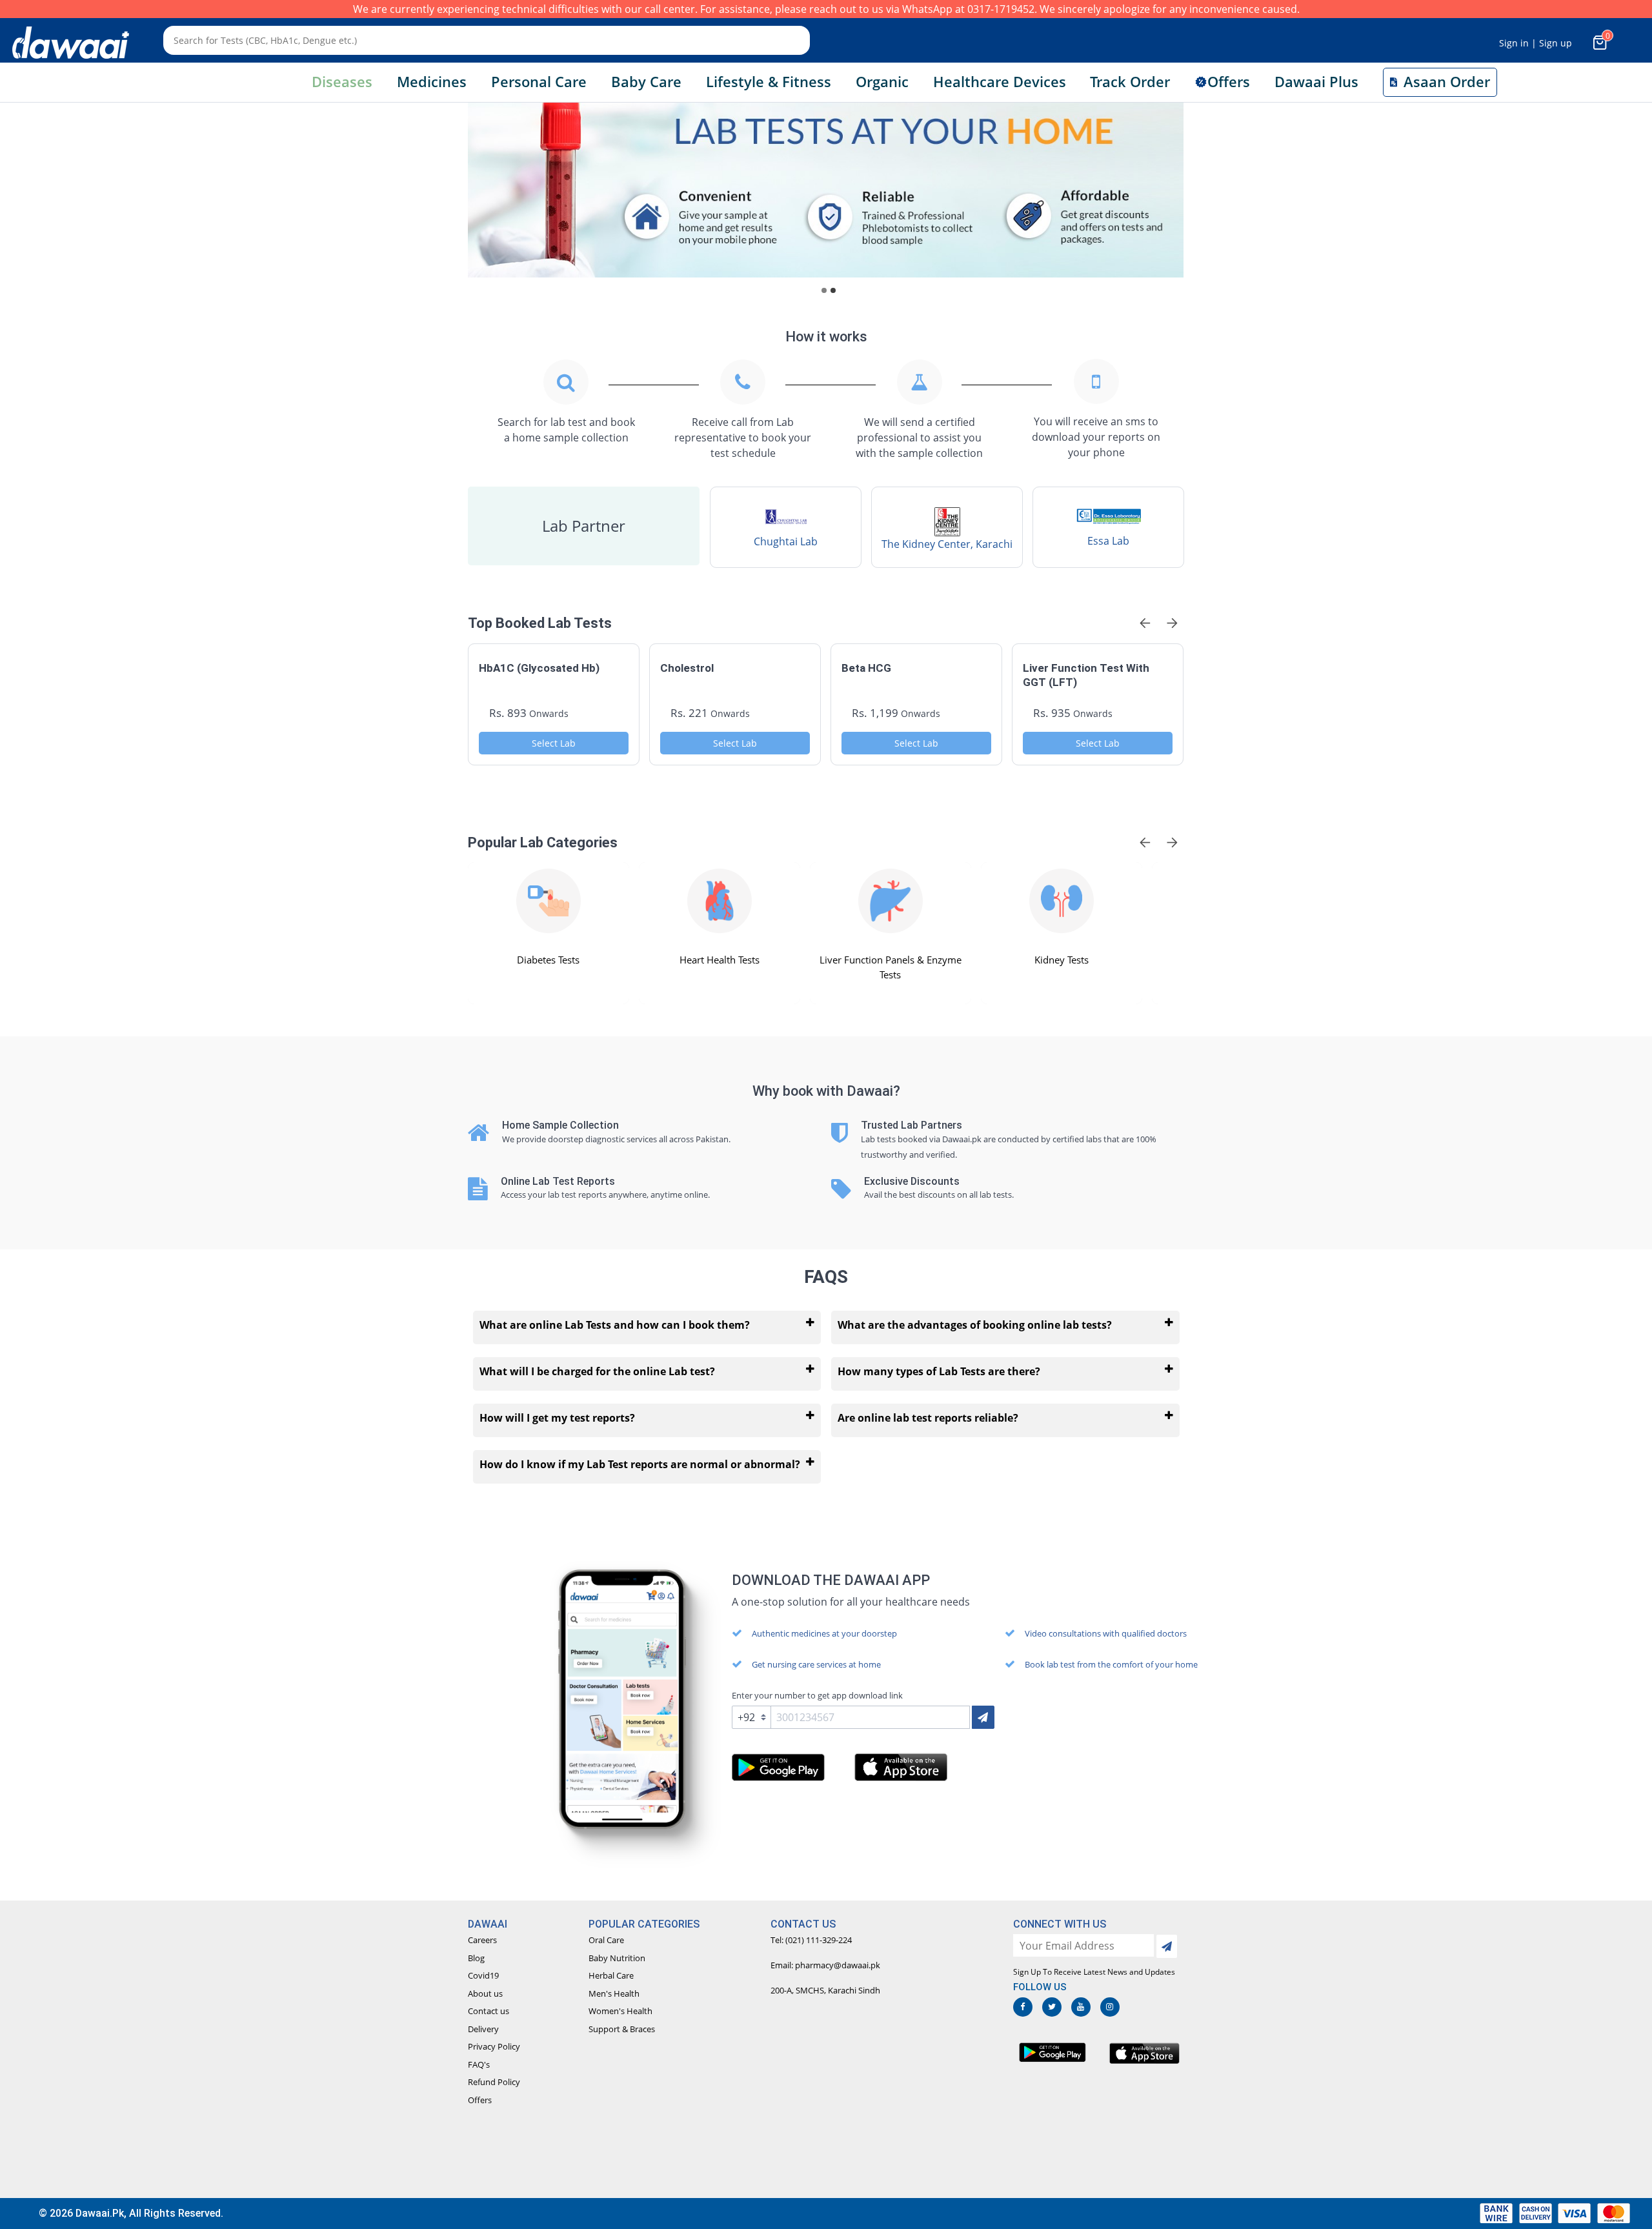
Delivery (483, 2029)
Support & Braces (622, 2029)
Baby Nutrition (617, 1958)
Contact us (489, 2011)
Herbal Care (611, 1975)
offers (1229, 82)
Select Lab (554, 743)
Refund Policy (494, 2082)
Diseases (342, 82)
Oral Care (606, 1940)
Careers (482, 1940)
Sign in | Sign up (1536, 43)
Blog (476, 1958)
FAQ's (479, 2064)
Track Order (1130, 82)
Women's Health (620, 2011)
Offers (480, 2100)
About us (485, 1993)
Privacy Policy (494, 2046)
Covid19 (483, 1975)
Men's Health (614, 1993)
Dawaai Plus (1316, 82)
